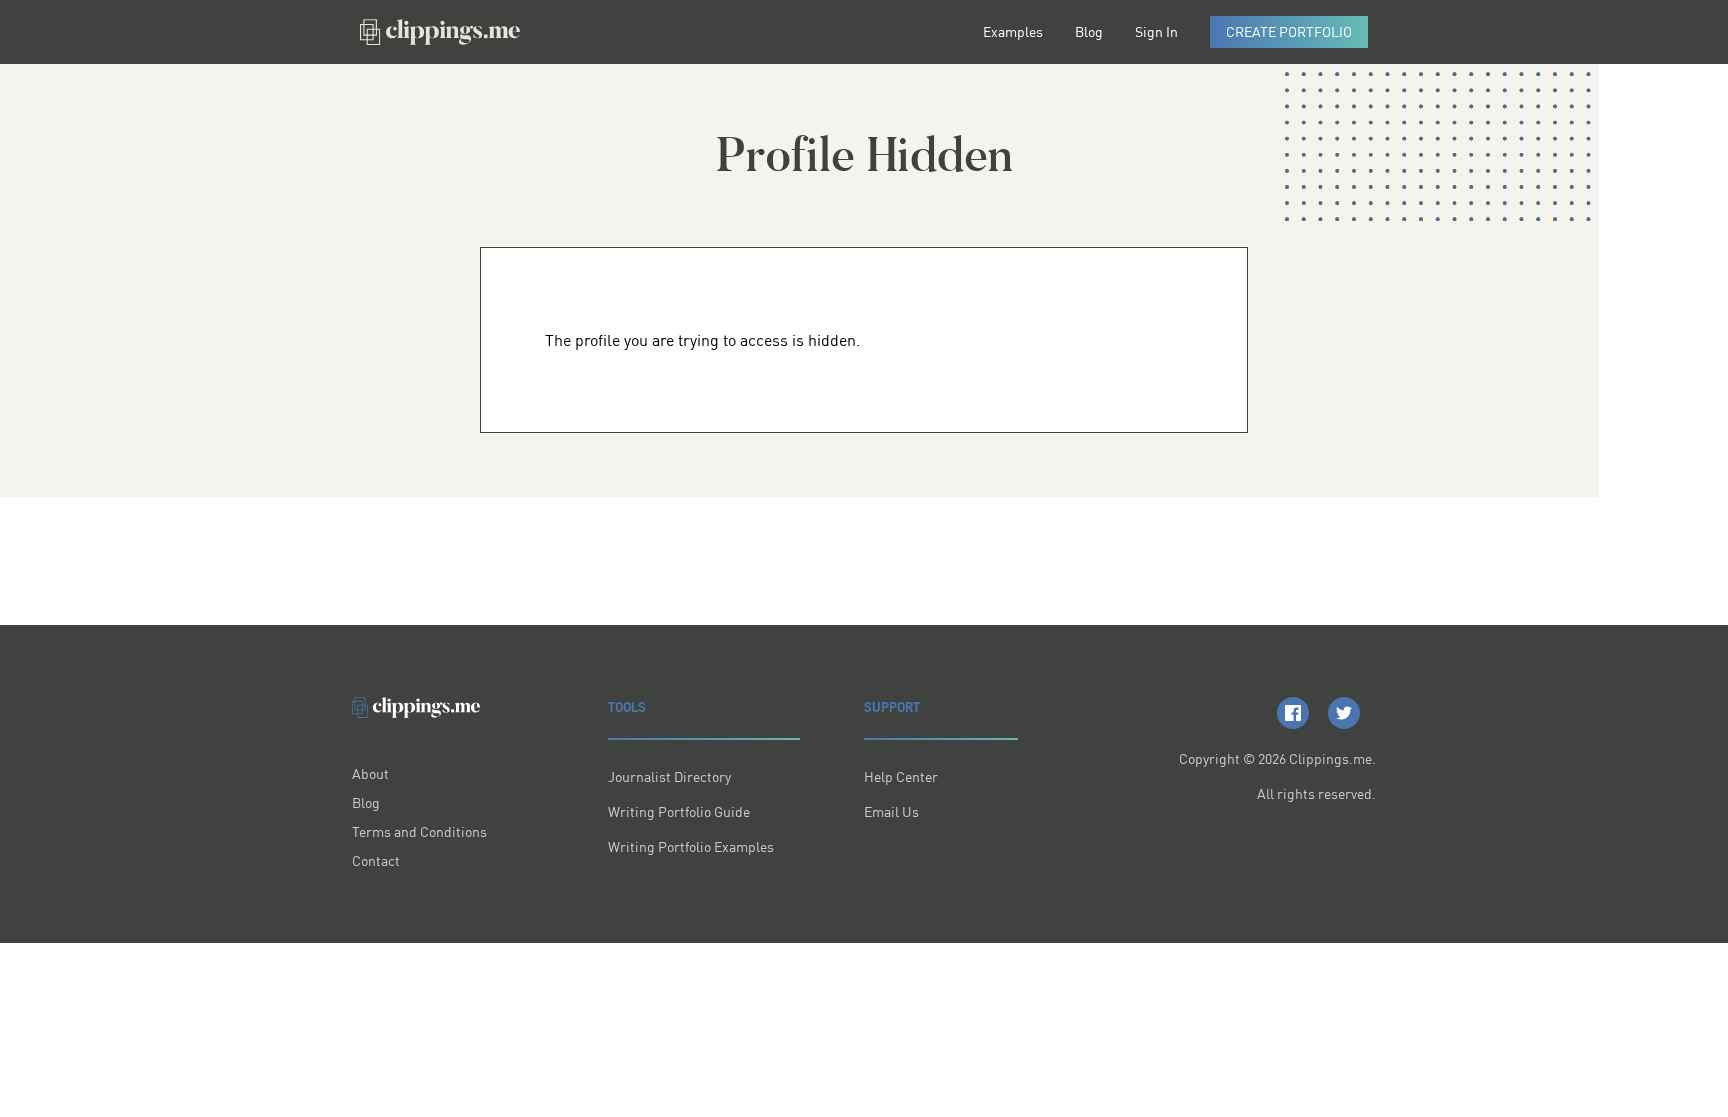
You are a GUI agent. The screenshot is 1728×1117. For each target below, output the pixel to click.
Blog (1089, 32)
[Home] (440, 32)
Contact (376, 860)
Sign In (1156, 32)
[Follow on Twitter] (1344, 713)
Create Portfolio (1289, 31)
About (370, 773)
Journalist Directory (669, 776)
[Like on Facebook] (1293, 713)
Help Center (901, 776)
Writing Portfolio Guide (679, 811)
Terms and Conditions (419, 831)
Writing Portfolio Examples (691, 846)
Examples (1013, 32)
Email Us (891, 811)
